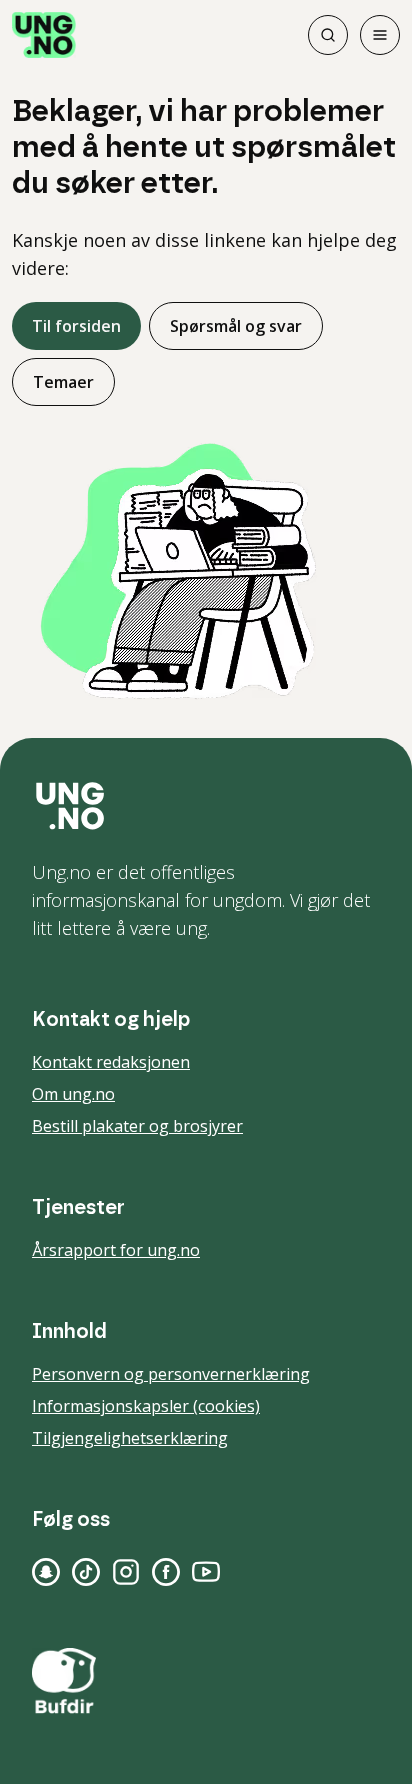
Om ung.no (73, 1094)
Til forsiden (76, 326)
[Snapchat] (46, 1572)
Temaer (63, 382)
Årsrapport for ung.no (116, 1250)
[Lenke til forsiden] (44, 35)
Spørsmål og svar (236, 326)
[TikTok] (86, 1572)
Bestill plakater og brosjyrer (137, 1126)
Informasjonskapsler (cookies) (146, 1406)
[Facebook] (166, 1572)
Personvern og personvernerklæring (171, 1374)
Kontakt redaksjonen (111, 1062)
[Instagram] (126, 1572)
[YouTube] (206, 1572)
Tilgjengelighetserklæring (130, 1438)
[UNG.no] (206, 806)
